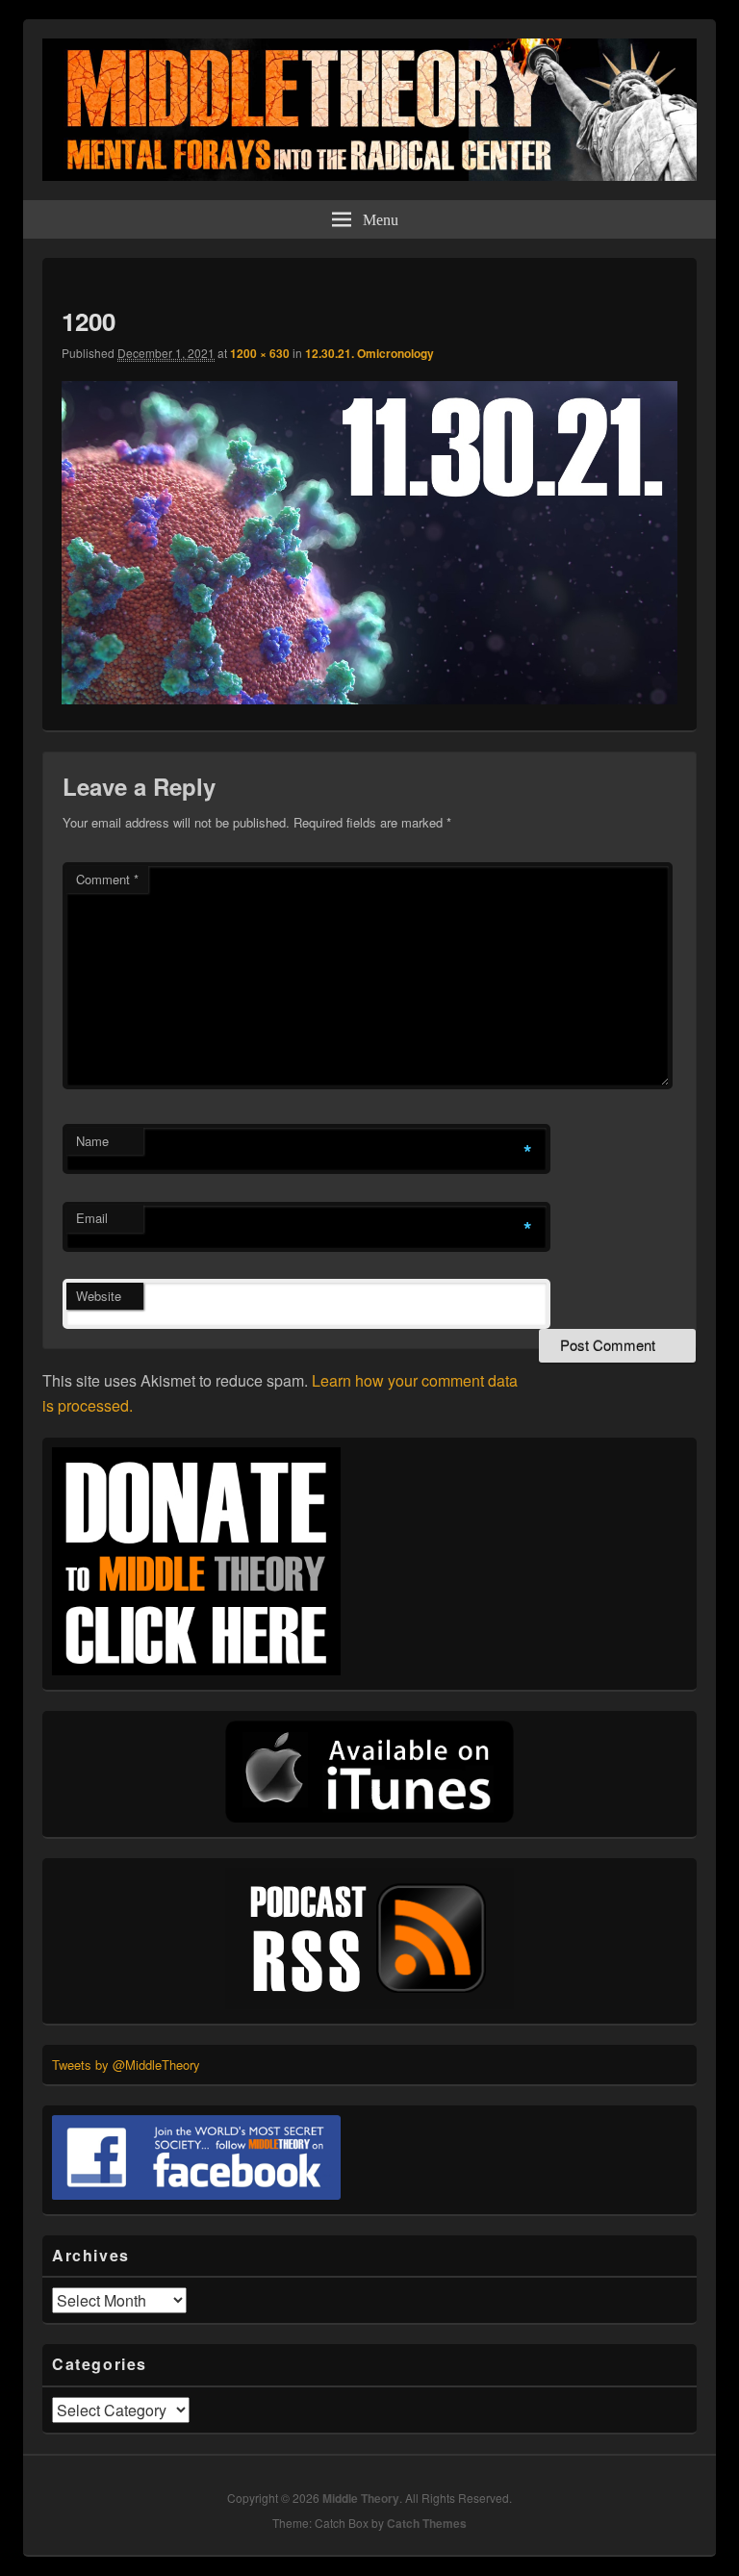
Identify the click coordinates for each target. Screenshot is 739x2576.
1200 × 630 (260, 353)
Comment (107, 879)
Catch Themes (427, 2523)
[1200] (369, 698)
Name (92, 1141)
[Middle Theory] (369, 175)
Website (99, 1296)
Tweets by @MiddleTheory (126, 2065)
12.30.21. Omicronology (369, 353)
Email (92, 1218)
